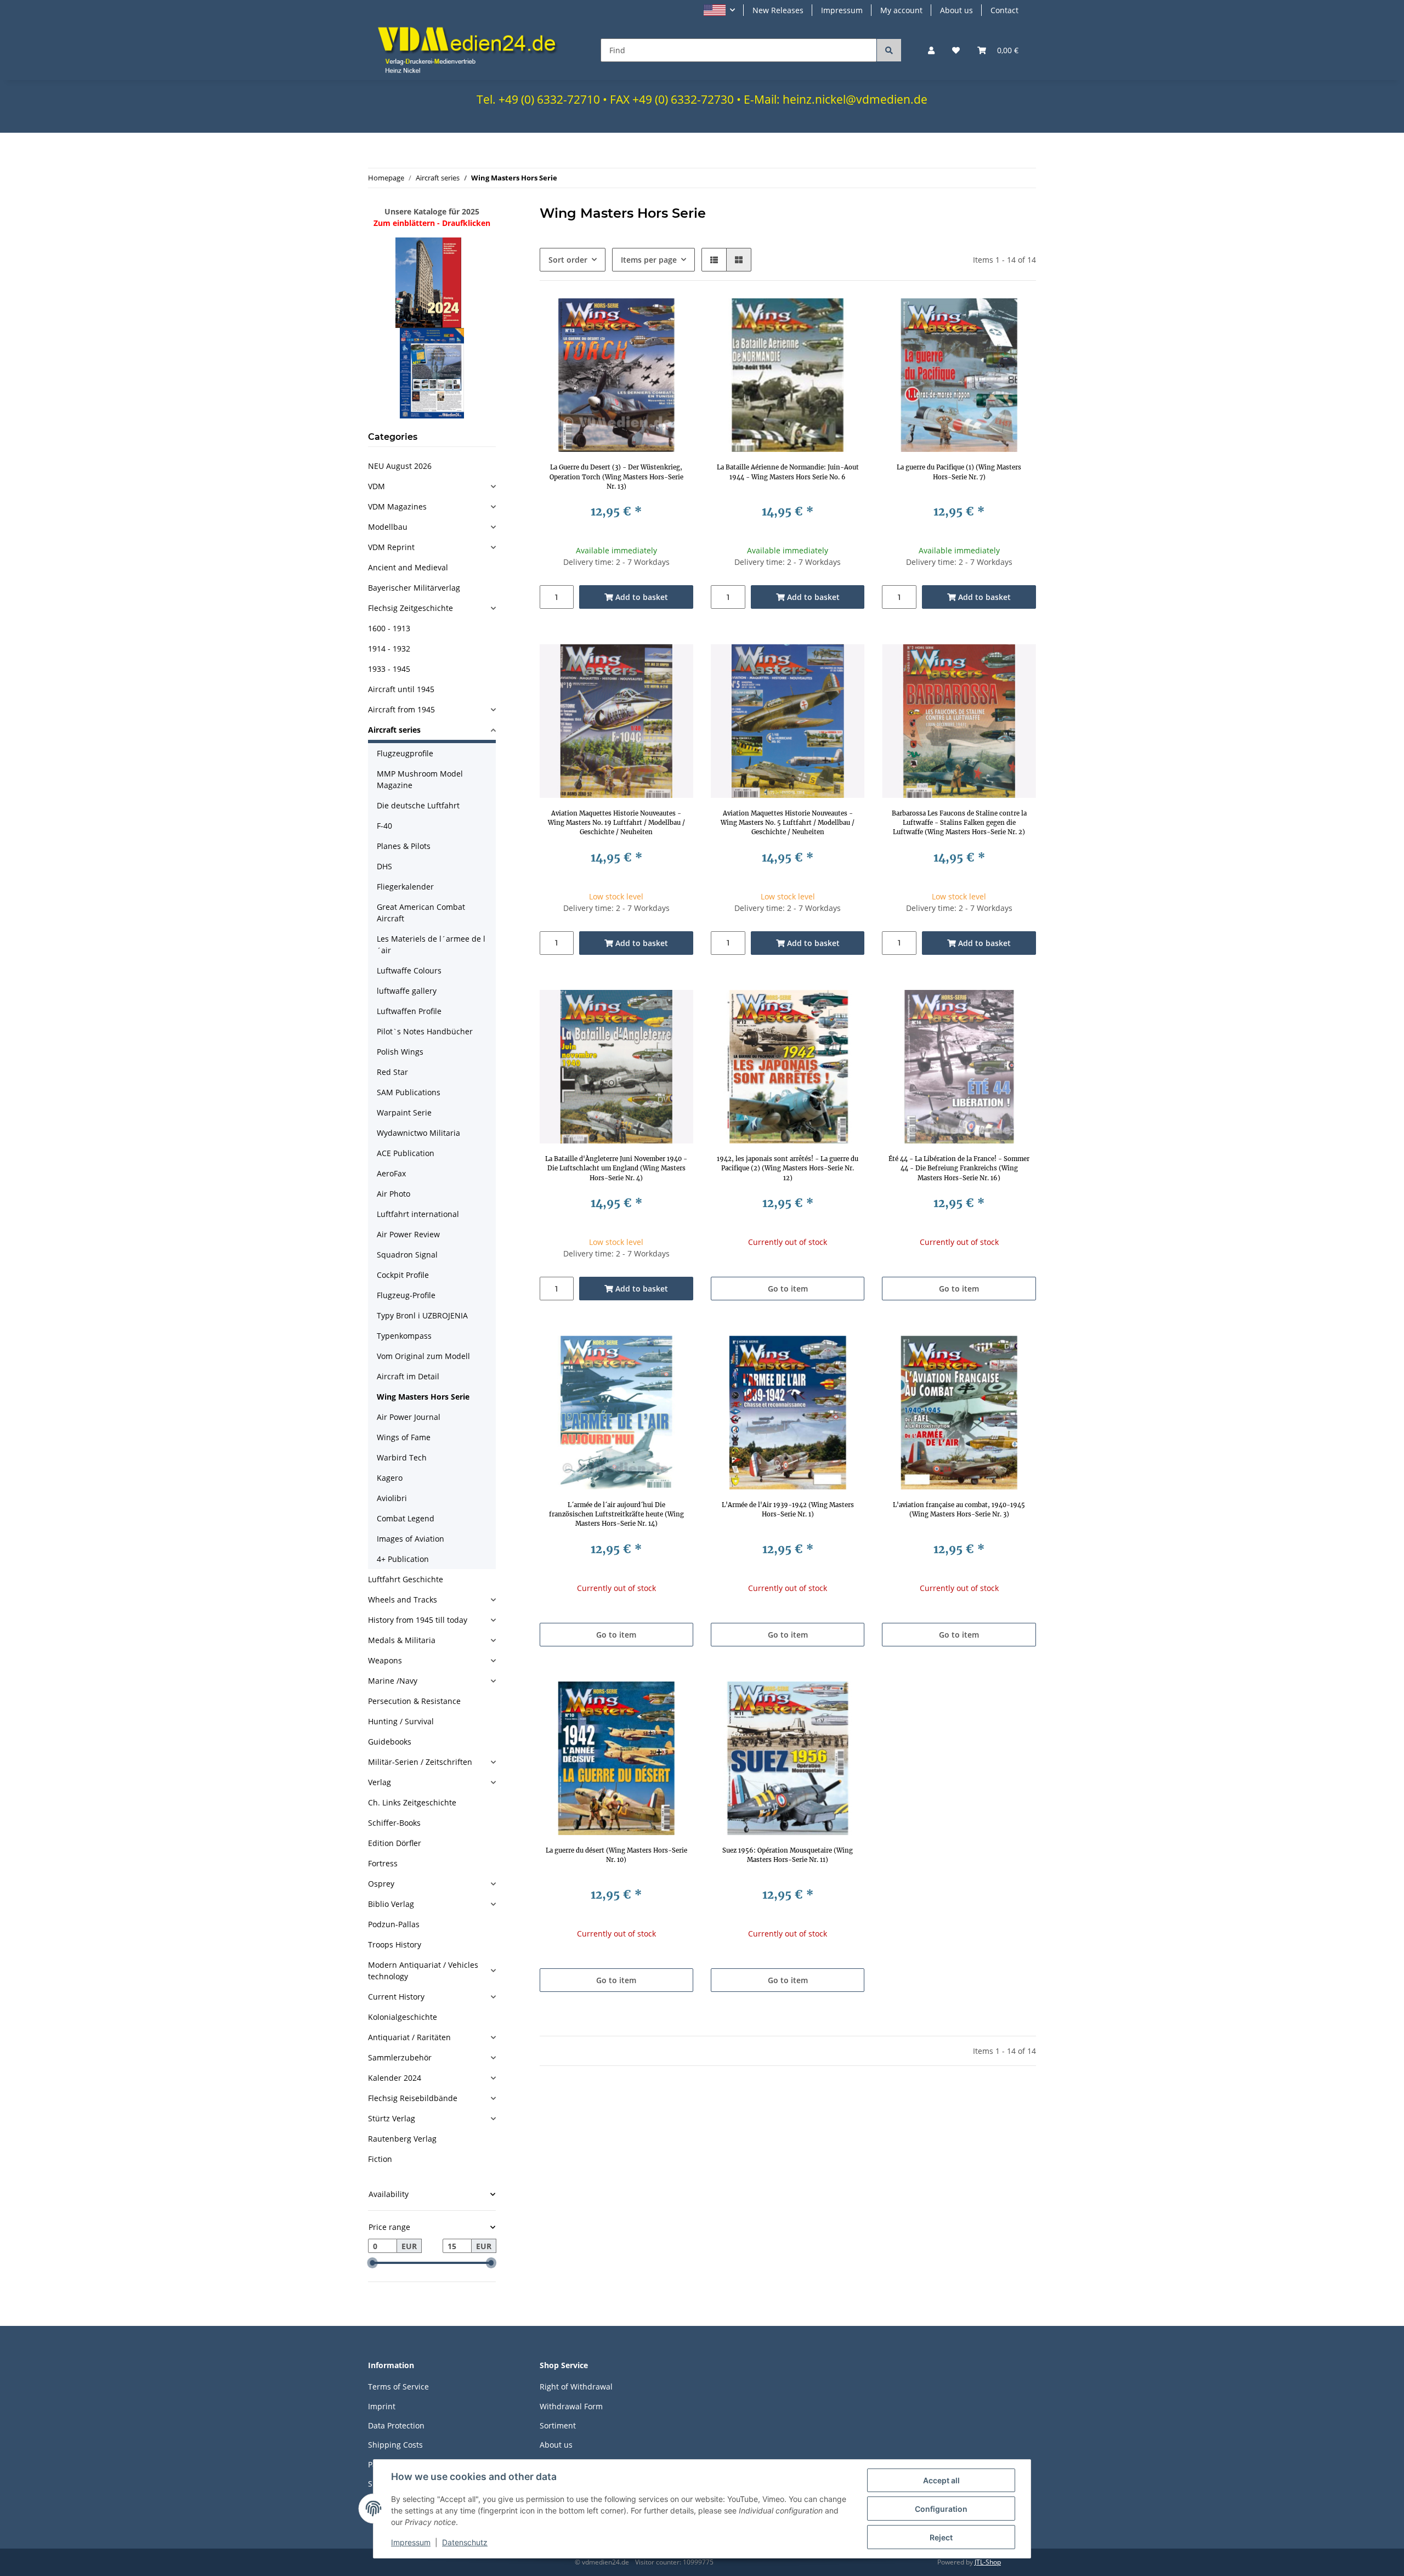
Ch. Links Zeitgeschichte (412, 1802)
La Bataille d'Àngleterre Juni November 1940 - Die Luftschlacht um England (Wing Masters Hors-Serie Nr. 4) (616, 1168)
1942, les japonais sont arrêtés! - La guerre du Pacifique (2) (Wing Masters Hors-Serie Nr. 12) (788, 1168)
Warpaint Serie (404, 1113)
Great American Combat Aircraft (421, 913)
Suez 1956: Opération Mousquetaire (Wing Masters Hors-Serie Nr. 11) (788, 1855)
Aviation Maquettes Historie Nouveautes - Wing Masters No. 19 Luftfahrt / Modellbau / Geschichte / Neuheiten (616, 823)
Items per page (649, 260)
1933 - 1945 (389, 669)
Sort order (568, 260)
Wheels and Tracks (403, 1600)
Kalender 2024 (395, 2078)
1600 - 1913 (389, 628)
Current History (396, 1997)
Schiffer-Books (394, 1823)
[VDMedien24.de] (471, 50)
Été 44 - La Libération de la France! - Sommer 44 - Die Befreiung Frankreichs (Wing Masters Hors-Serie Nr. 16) (959, 1168)
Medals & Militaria (402, 1640)
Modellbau (388, 527)
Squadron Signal (407, 1255)
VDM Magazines (397, 506)
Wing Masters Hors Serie (423, 1397)
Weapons (385, 1660)
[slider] (372, 2263)
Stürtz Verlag (392, 2118)
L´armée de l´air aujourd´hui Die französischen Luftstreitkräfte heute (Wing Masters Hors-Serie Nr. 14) (616, 1514)
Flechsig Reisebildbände (413, 2098)
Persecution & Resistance (414, 1701)
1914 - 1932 (389, 649)
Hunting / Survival (401, 1721)
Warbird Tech (402, 1457)
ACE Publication (406, 1153)
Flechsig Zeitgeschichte (411, 608)
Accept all (941, 2480)
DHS (384, 866)
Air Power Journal (409, 1417)
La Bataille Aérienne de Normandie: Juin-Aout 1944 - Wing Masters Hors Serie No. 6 (788, 472)
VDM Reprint (391, 547)
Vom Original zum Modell (423, 1356)
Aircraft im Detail (408, 1376)
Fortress (383, 1863)
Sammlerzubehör (400, 2057)
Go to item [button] (788, 1289)
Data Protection (396, 2425)
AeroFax (391, 1173)
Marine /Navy (393, 1681)
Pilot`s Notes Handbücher (425, 1031)
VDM (377, 486)
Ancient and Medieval (408, 567)
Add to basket (641, 597)
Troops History (395, 1944)
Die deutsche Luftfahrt (418, 805)
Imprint (382, 2406)
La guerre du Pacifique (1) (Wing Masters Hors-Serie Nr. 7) (959, 472)
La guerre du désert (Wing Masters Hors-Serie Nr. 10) (616, 1855)
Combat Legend (406, 1518)
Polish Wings (400, 1052)
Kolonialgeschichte (403, 2017)
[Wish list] (956, 50)
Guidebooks (390, 1742)
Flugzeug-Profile (406, 1295)
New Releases (778, 10)
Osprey (381, 1884)
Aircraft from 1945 (401, 709)
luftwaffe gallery (407, 991)
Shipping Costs (395, 2445)
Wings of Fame (404, 1437)
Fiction (380, 2159)
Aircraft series (394, 730)
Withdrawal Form (571, 2406)
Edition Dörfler (395, 1843)
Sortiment (558, 2425)
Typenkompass (404, 1336)
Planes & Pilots (404, 846)
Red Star (392, 1072)
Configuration (941, 2509)
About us (956, 10)
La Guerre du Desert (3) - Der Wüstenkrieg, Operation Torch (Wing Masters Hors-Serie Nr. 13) (616, 477)
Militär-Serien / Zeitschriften (420, 1762)
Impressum (842, 10)
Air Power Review (408, 1234)
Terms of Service (398, 2387)
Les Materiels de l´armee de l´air (431, 944)
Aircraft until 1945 (401, 689)
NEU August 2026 (400, 466)
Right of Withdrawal (576, 2387)
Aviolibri (392, 1498)
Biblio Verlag (391, 1904)
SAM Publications (409, 1092)
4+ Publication (403, 1559)
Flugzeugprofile (405, 753)
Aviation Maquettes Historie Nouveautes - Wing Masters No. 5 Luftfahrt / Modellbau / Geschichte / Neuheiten (788, 823)
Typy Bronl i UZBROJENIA (422, 1315)
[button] (719, 10)
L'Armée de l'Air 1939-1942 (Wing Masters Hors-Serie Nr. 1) (788, 1510)
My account (901, 10)
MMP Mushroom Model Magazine (420, 779)
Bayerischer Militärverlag (414, 588)
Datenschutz (465, 2542)
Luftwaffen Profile (409, 1011)
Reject (941, 2537)
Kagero (390, 1478)
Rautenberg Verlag (402, 2139)
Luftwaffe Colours (409, 970)
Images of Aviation (411, 1539)
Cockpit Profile (403, 1275)
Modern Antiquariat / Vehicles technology (423, 1971)
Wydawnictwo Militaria (418, 1133)
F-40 (384, 826)
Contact (1004, 10)
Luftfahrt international (418, 1214)
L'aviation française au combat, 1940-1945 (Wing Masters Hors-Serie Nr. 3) (959, 1510)
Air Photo (394, 1194)
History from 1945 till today (418, 1620)
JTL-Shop (988, 2562)
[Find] (889, 50)
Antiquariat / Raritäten (409, 2037)
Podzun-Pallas (394, 1924)
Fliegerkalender (405, 887)
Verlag (380, 1782)
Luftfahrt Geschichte (406, 1579)
